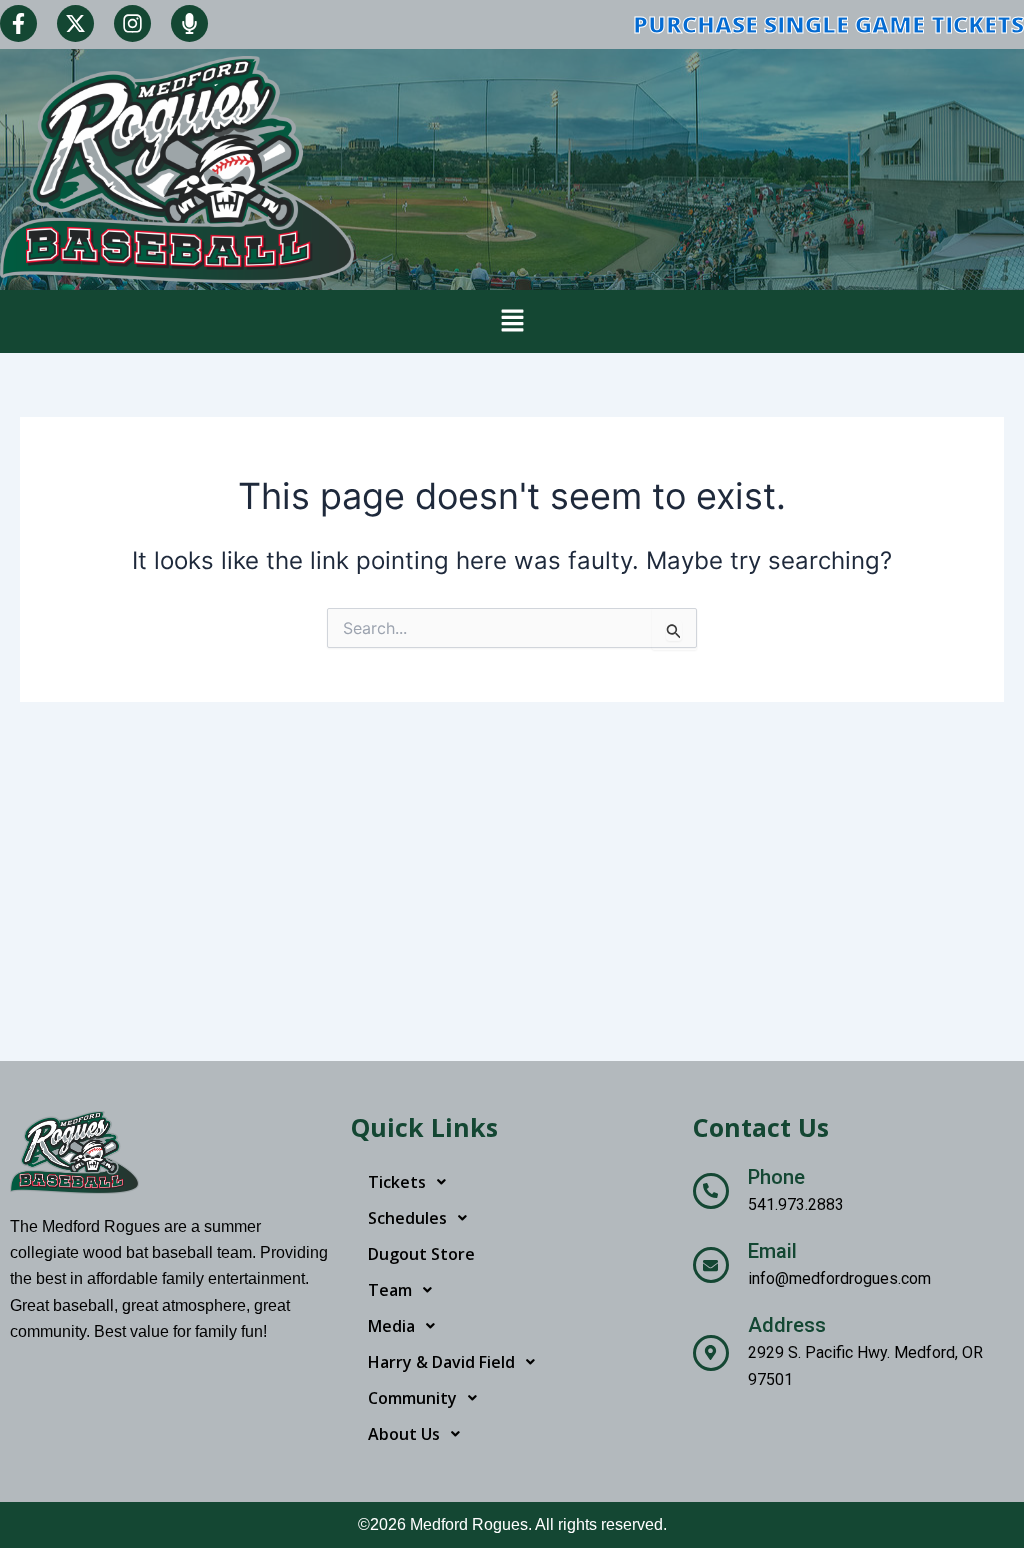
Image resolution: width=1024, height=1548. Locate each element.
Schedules (407, 1218)
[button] (512, 321)
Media (391, 1326)
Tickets (397, 1182)
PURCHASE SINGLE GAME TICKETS (828, 24)
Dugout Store (421, 1254)
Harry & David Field (441, 1362)
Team (390, 1290)
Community (412, 1398)
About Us (404, 1434)
